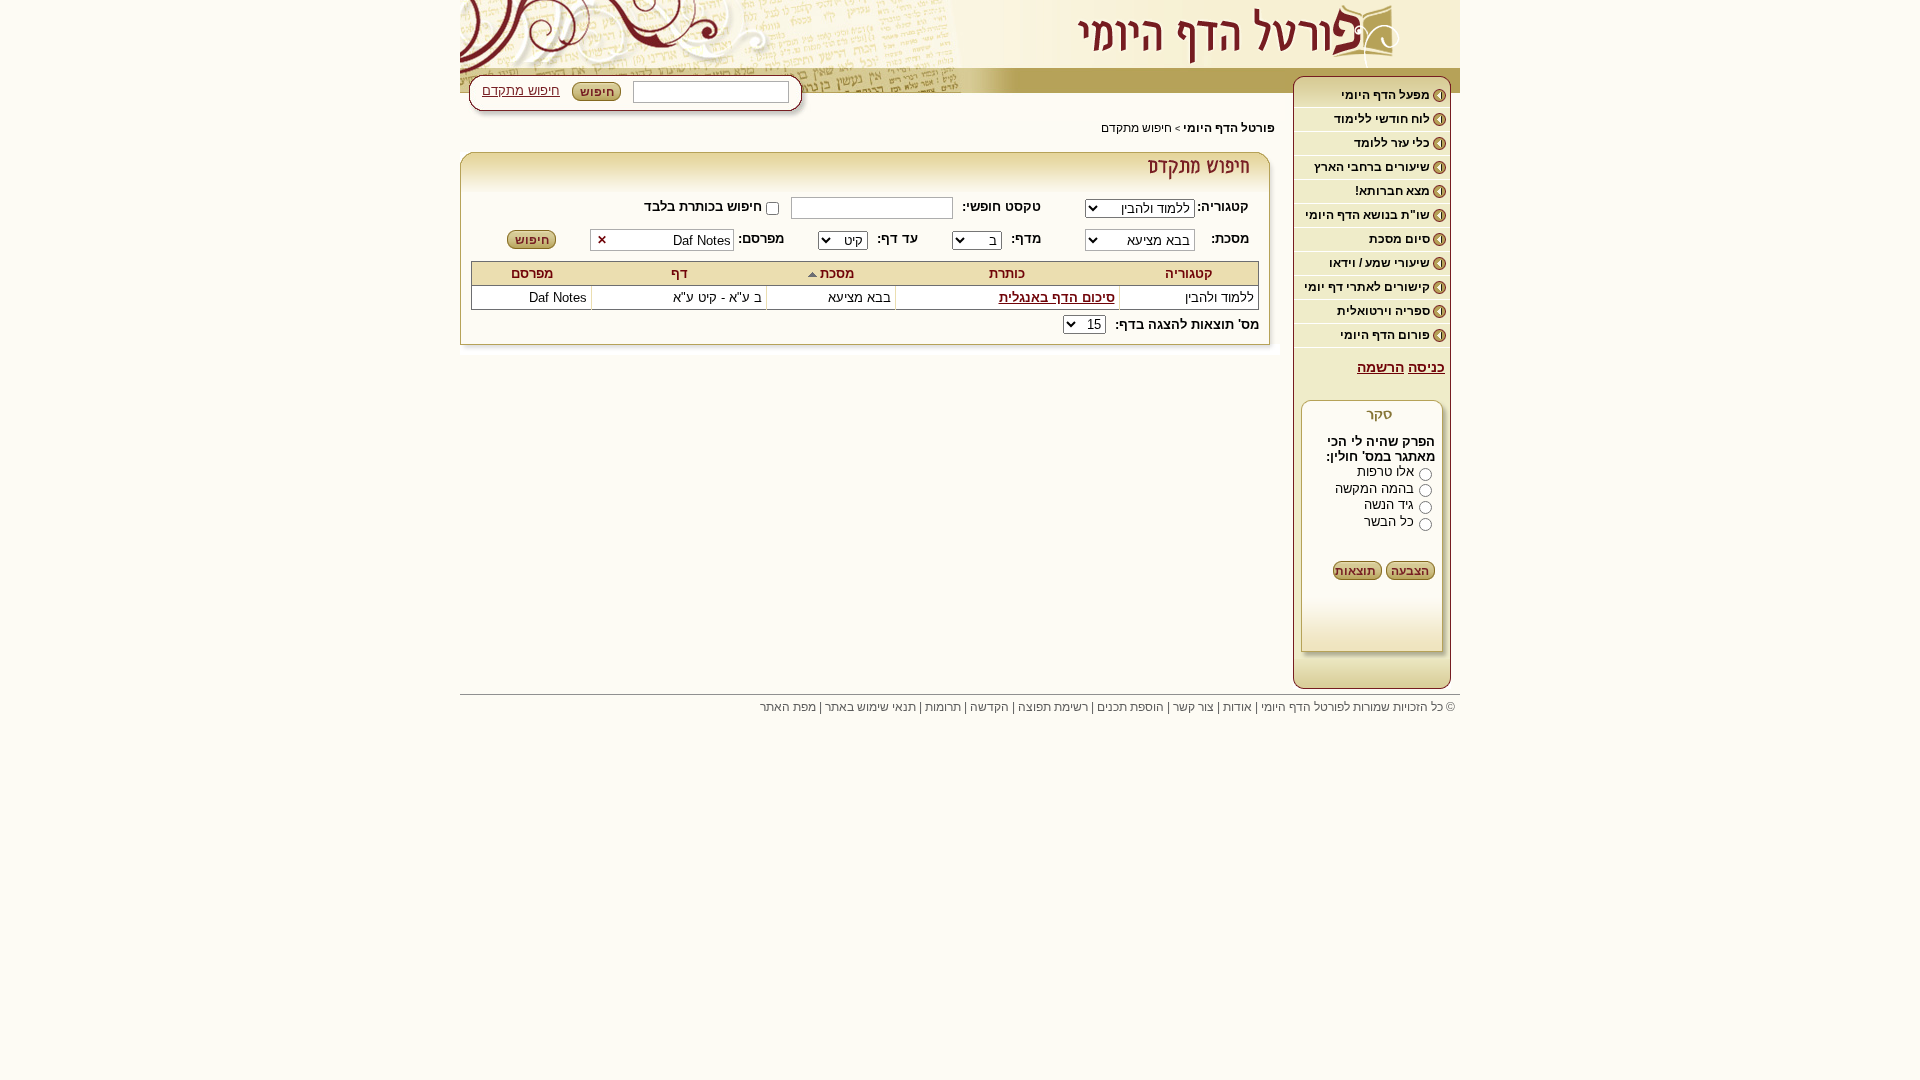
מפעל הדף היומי (1385, 95)
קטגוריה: (1226, 206)
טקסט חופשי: (1001, 206)
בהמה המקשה (1374, 488)
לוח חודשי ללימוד (1382, 119)
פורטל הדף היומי (1229, 128)
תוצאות (1355, 571)
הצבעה (1410, 571)
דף (679, 273)
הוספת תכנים (1130, 707)
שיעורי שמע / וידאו (1379, 263)
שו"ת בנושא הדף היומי (1367, 215)
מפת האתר (788, 707)
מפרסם (532, 273)
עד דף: (897, 238)
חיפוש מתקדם (521, 90)
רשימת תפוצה (1053, 707)
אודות (1237, 707)
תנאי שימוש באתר (870, 707)
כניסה (1426, 367)
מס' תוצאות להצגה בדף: (1187, 324)
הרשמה (1380, 367)
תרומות (943, 707)
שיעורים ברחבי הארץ (1372, 167)
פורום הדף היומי (1385, 335)
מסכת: (1230, 238)
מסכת (837, 273)
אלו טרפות (1385, 471)
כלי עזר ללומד (1392, 143)
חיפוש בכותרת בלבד (703, 206)
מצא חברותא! (1392, 191)
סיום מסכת (1399, 239)
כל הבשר (1389, 521)
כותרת (1007, 273)
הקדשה (989, 707)
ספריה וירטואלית (1383, 311)
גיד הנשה (1389, 504)
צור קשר (1193, 707)
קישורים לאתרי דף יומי (1367, 287)
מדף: (1026, 238)
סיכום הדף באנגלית (1057, 297)
